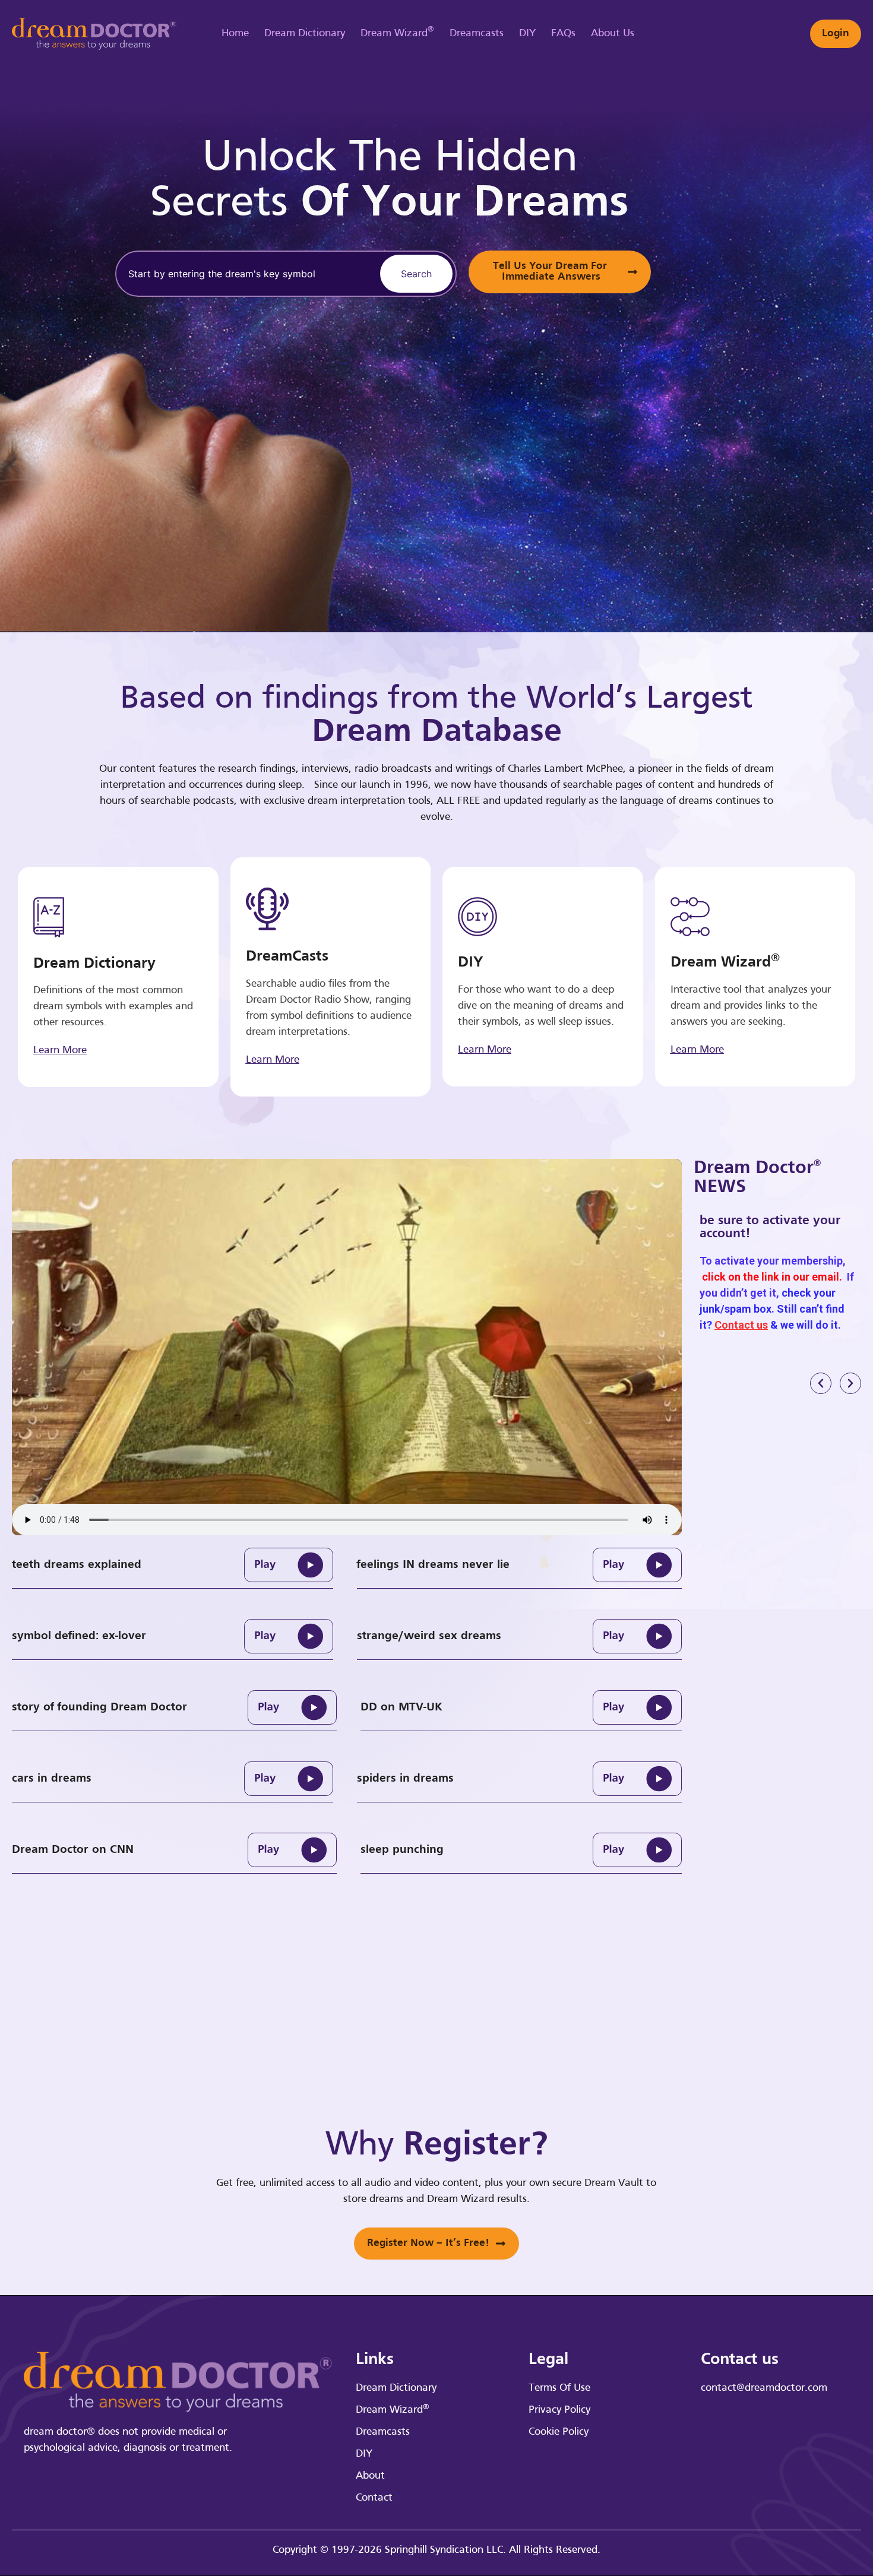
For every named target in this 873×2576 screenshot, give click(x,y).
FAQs (563, 34)
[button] (821, 1383)
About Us (613, 34)
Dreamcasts (477, 34)
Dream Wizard (397, 32)
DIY (527, 34)
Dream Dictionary (305, 34)
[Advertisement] (814, 315)
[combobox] (246, 274)
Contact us (741, 1325)
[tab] (173, 1565)
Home (235, 34)
